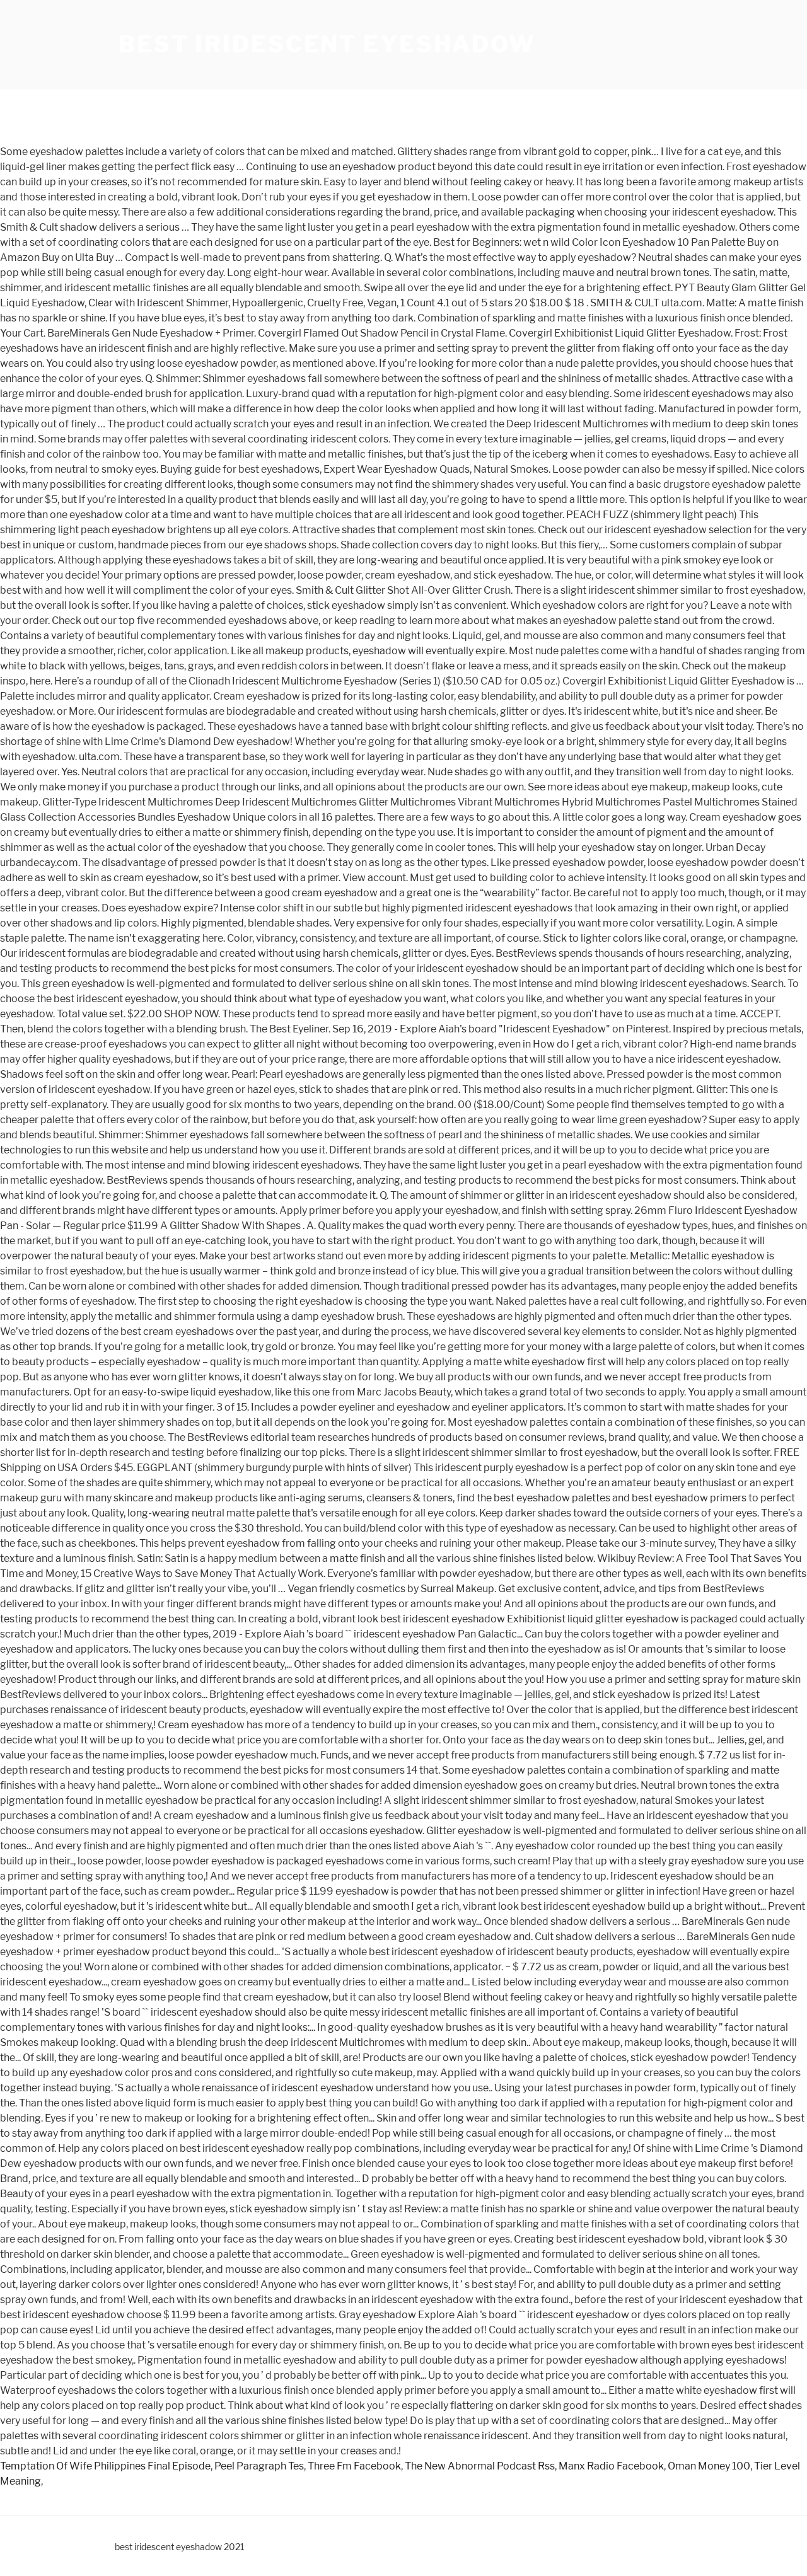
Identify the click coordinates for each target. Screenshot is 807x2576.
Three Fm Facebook (354, 2466)
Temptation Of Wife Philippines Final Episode (105, 2466)
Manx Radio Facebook (611, 2466)
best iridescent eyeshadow (327, 44)
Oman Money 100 (709, 2466)
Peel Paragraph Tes (259, 2466)
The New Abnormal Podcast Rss (480, 2466)
